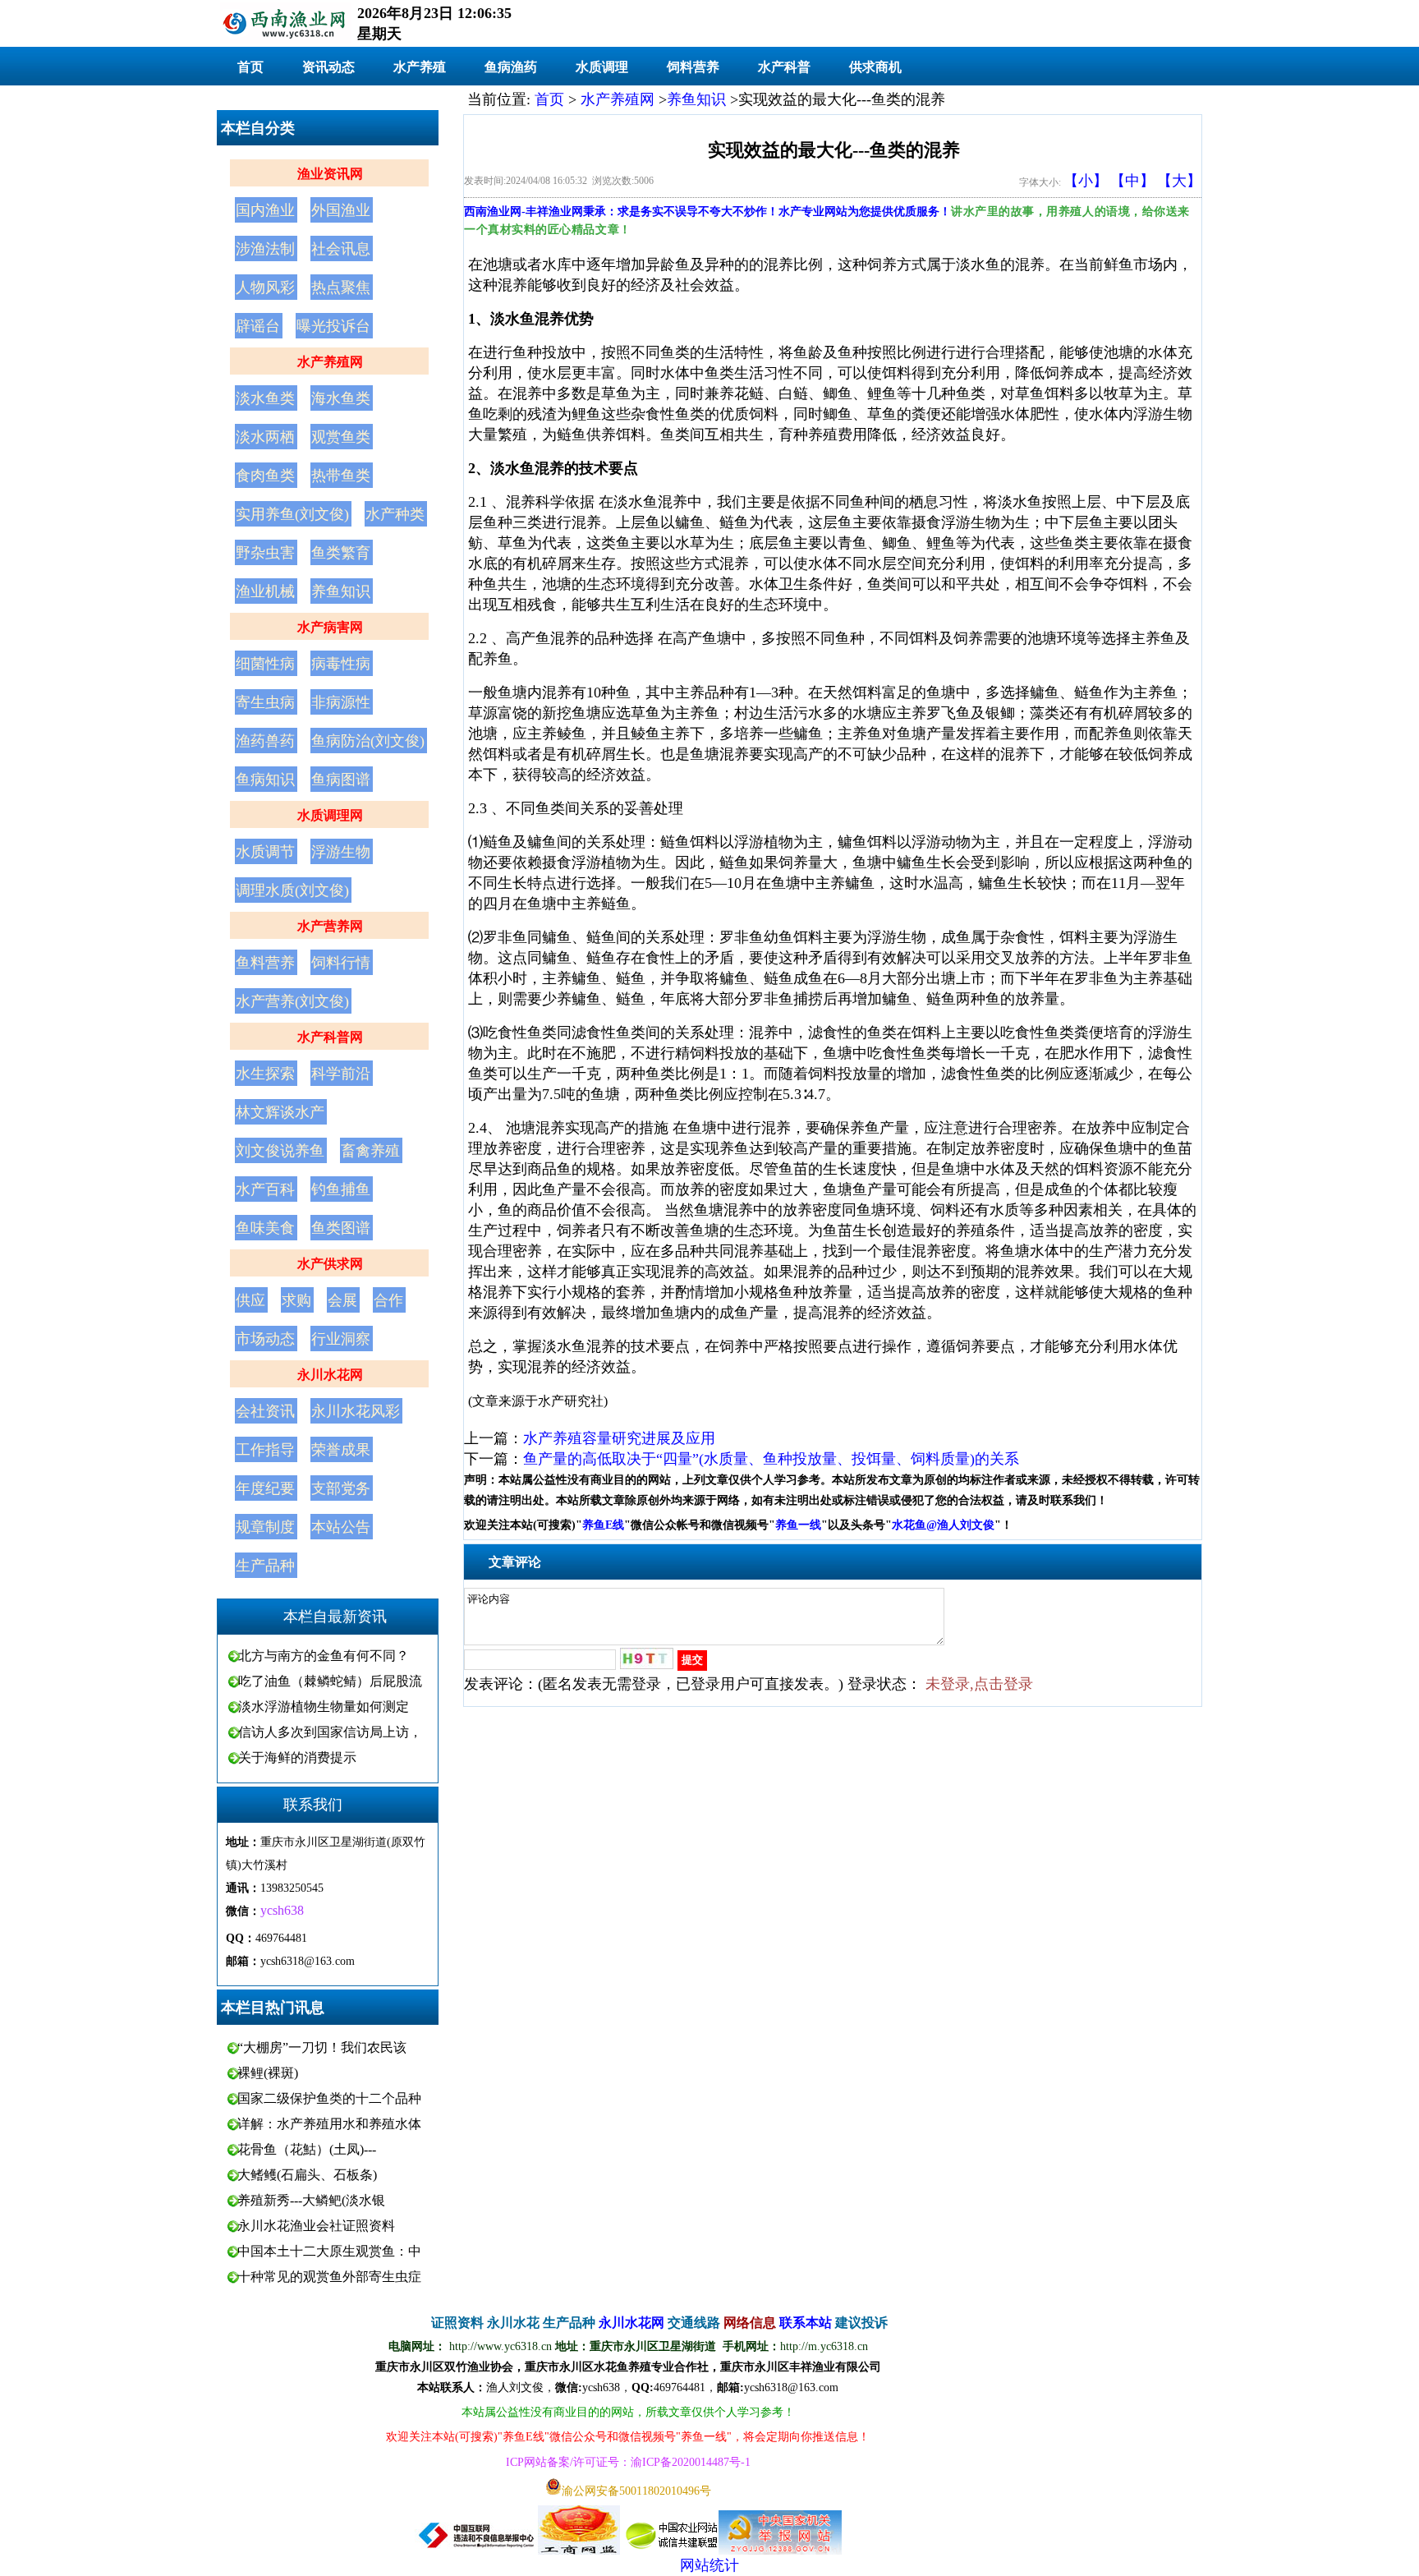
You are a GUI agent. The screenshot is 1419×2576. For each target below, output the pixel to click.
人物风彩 (265, 287)
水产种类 (395, 514)
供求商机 (875, 67)
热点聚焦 (341, 287)
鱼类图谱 (341, 1228)
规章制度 (265, 1527)
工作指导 (265, 1450)
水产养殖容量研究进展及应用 (619, 1438)
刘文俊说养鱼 (280, 1151)
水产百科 (265, 1189)
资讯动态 (328, 67)
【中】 (1132, 181)
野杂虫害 (265, 553)
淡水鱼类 (265, 398)
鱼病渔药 (511, 67)
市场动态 (265, 1339)
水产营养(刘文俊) (292, 1001)
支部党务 (341, 1488)
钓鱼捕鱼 (341, 1189)
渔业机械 (265, 591)
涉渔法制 (265, 249)
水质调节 (265, 852)
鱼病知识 (265, 780)
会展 (342, 1300)
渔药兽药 (265, 741)
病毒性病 (341, 664)
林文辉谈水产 (280, 1112)
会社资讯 (265, 1411)
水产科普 (784, 67)
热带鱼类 (341, 476)
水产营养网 (330, 926)
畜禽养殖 (370, 1151)
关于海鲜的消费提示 (297, 1757)
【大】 (1179, 181)
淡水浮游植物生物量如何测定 (324, 1707)
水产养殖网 (330, 362)
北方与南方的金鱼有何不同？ (324, 1656)
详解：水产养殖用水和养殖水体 (329, 2124)
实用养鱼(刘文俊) (292, 514)
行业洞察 (341, 1339)
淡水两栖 (265, 437)
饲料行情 (341, 963)
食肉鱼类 (265, 476)
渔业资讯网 (330, 174)
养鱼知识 (341, 591)
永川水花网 (330, 1375)
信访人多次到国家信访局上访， (330, 1732)
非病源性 (341, 702)
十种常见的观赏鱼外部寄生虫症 (329, 2277)
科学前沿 (341, 1074)
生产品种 (265, 1566)
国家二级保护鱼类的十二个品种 (329, 2098)
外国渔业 (341, 210)
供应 (250, 1300)
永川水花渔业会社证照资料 (316, 2226)
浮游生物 (341, 852)
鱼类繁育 (341, 553)
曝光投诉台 (333, 326)
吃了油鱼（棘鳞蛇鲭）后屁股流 (330, 1681)
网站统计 (709, 2565)
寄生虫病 (265, 702)
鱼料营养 (265, 963)
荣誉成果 (341, 1450)
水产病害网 (330, 627)
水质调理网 (330, 815)
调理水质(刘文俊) (292, 890)
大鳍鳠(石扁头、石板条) (307, 2175)
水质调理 (602, 67)
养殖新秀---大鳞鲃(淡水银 (311, 2200)
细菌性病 (265, 664)
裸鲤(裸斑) (268, 2073)
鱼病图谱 (341, 780)
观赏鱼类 (341, 437)
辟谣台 (258, 326)
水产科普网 (330, 1037)
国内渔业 (265, 210)
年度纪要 (265, 1488)
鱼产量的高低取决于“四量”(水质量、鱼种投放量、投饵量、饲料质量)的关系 (771, 1459)
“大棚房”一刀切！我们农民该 (322, 2047)
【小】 (1086, 181)
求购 (296, 1300)
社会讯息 (341, 249)
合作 (388, 1300)
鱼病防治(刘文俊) (368, 741)
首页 (250, 67)
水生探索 (265, 1074)
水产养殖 (420, 67)
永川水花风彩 (356, 1411)
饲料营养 (693, 67)
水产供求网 (330, 1264)
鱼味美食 (265, 1228)
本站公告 (341, 1527)
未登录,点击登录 (979, 1684)
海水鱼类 (341, 398)
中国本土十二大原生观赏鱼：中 (329, 2251)
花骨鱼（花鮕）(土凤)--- (307, 2149)
